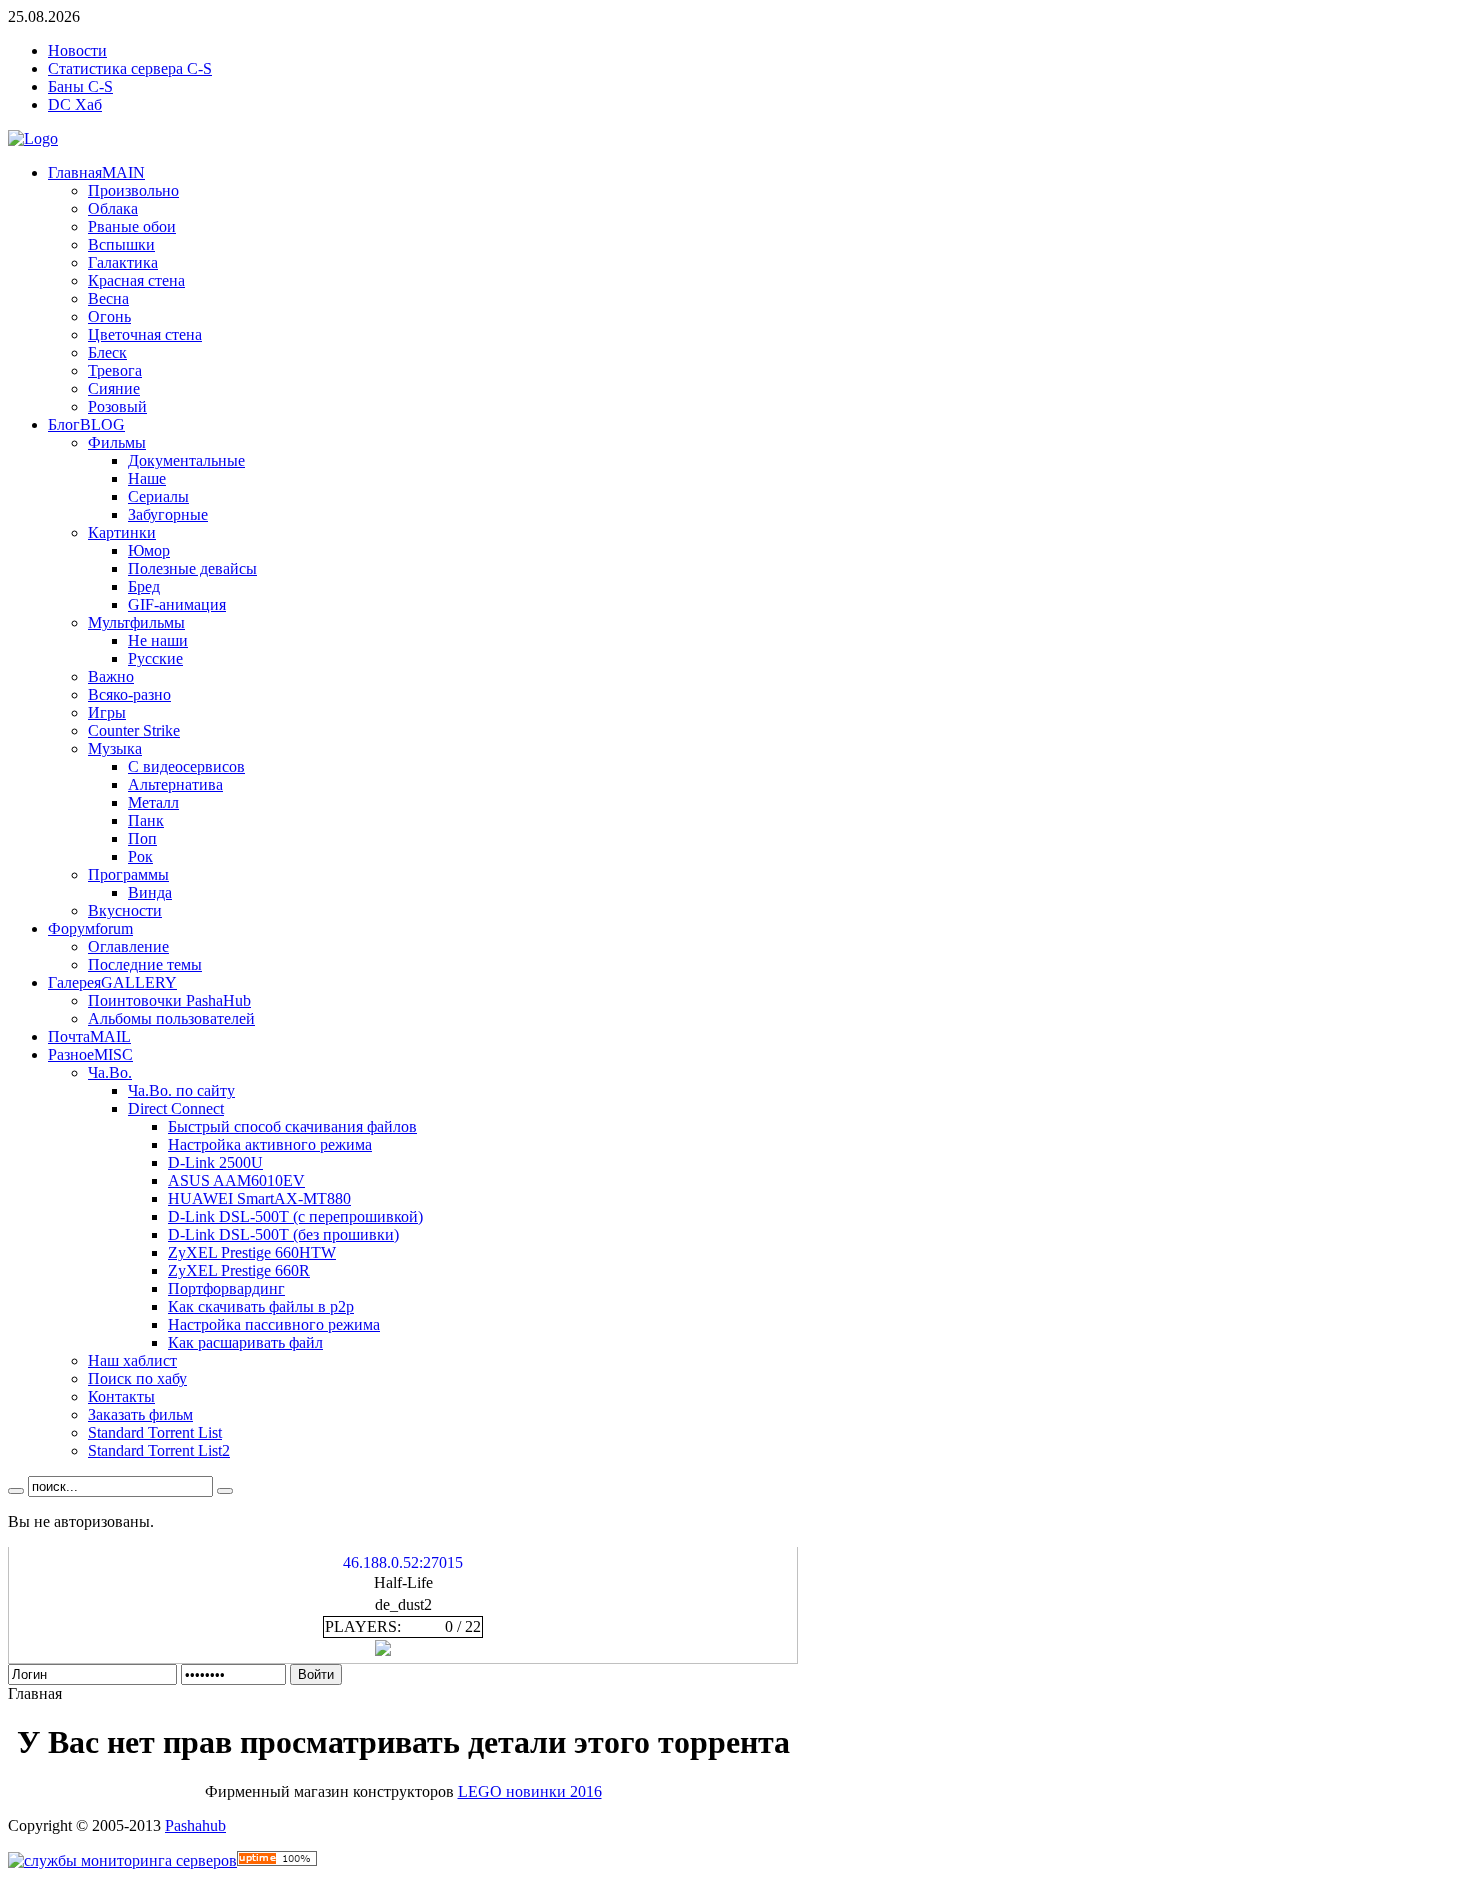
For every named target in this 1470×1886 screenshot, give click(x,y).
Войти (316, 1674)
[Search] (16, 1491)
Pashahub (195, 1825)
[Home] (33, 138)
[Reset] (225, 1491)
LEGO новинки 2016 (530, 1791)
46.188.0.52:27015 (403, 1562)
